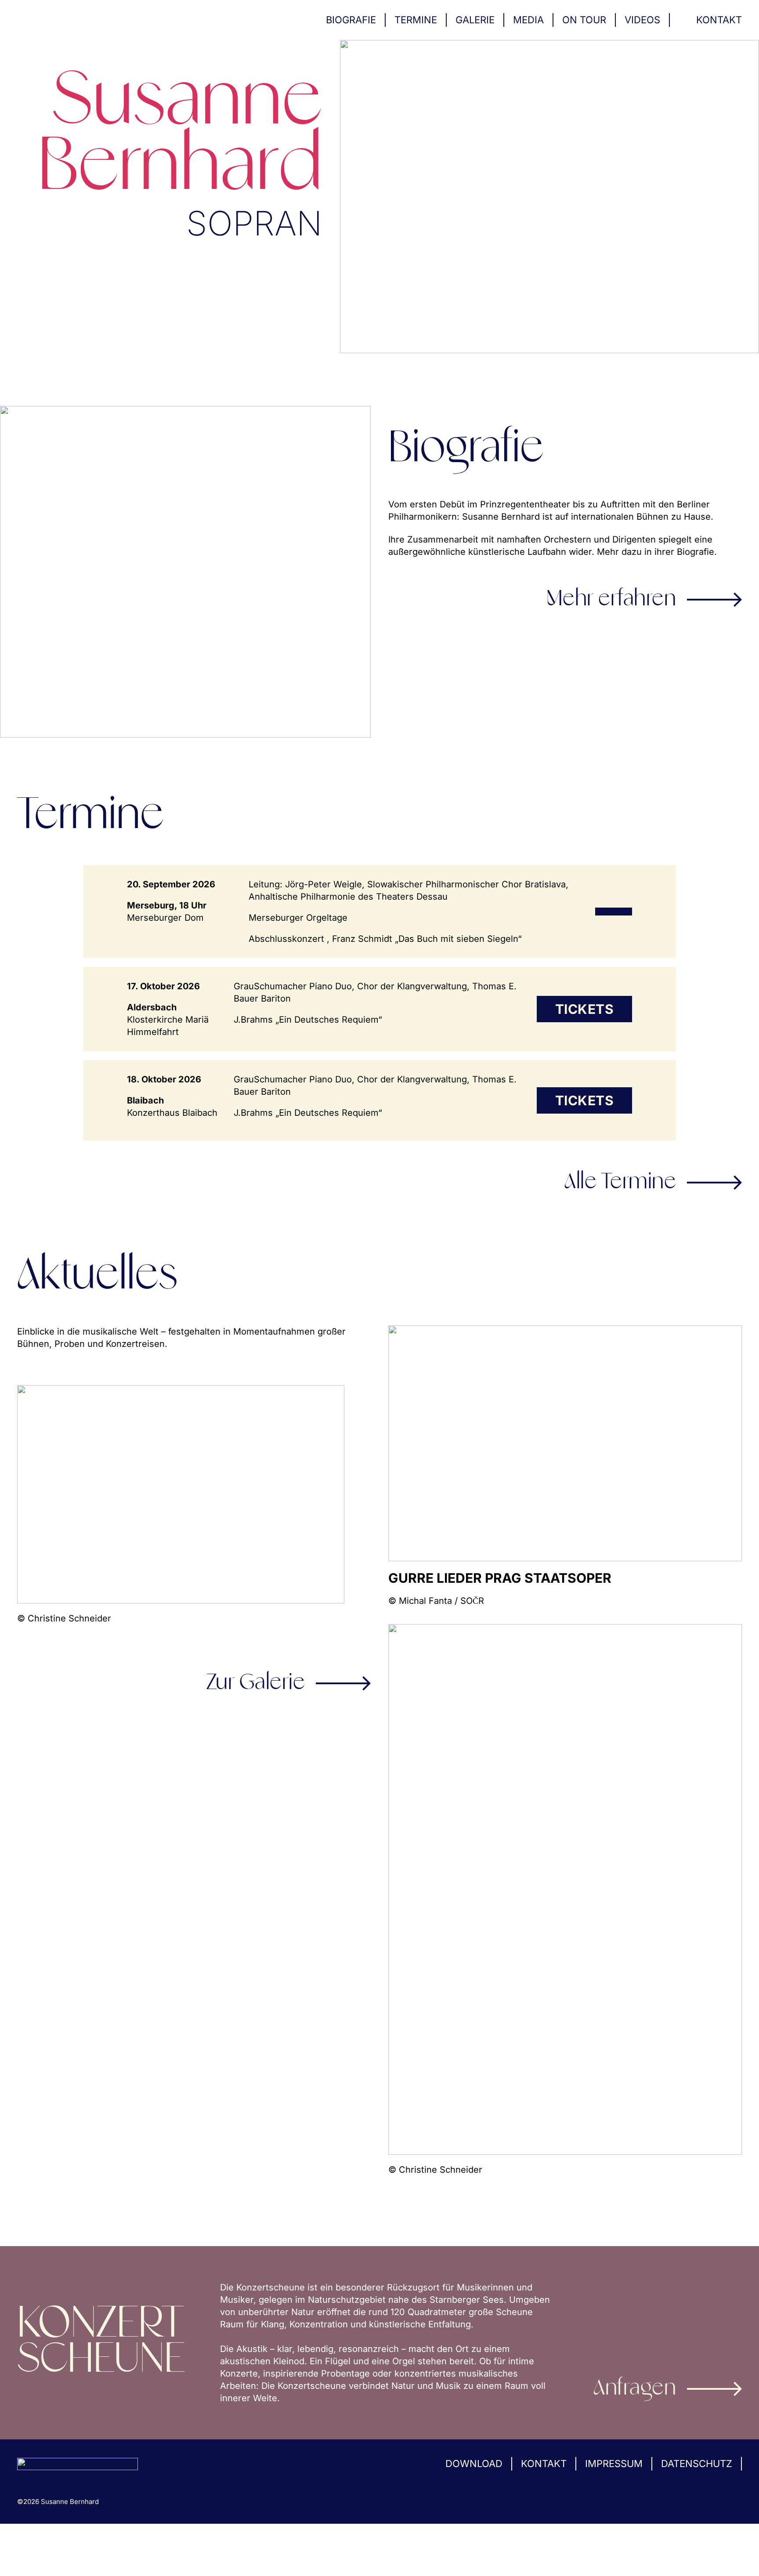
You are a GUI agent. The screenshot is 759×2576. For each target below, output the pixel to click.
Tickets (585, 1009)
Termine (416, 20)
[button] (19, 2557)
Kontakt (719, 20)
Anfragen (635, 2389)
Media (528, 20)
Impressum (614, 2464)
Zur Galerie (256, 1683)
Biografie (351, 20)
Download (474, 2464)
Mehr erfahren (611, 600)
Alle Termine (620, 1183)
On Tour (584, 20)
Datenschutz (697, 2464)
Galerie (475, 20)
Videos (642, 20)
